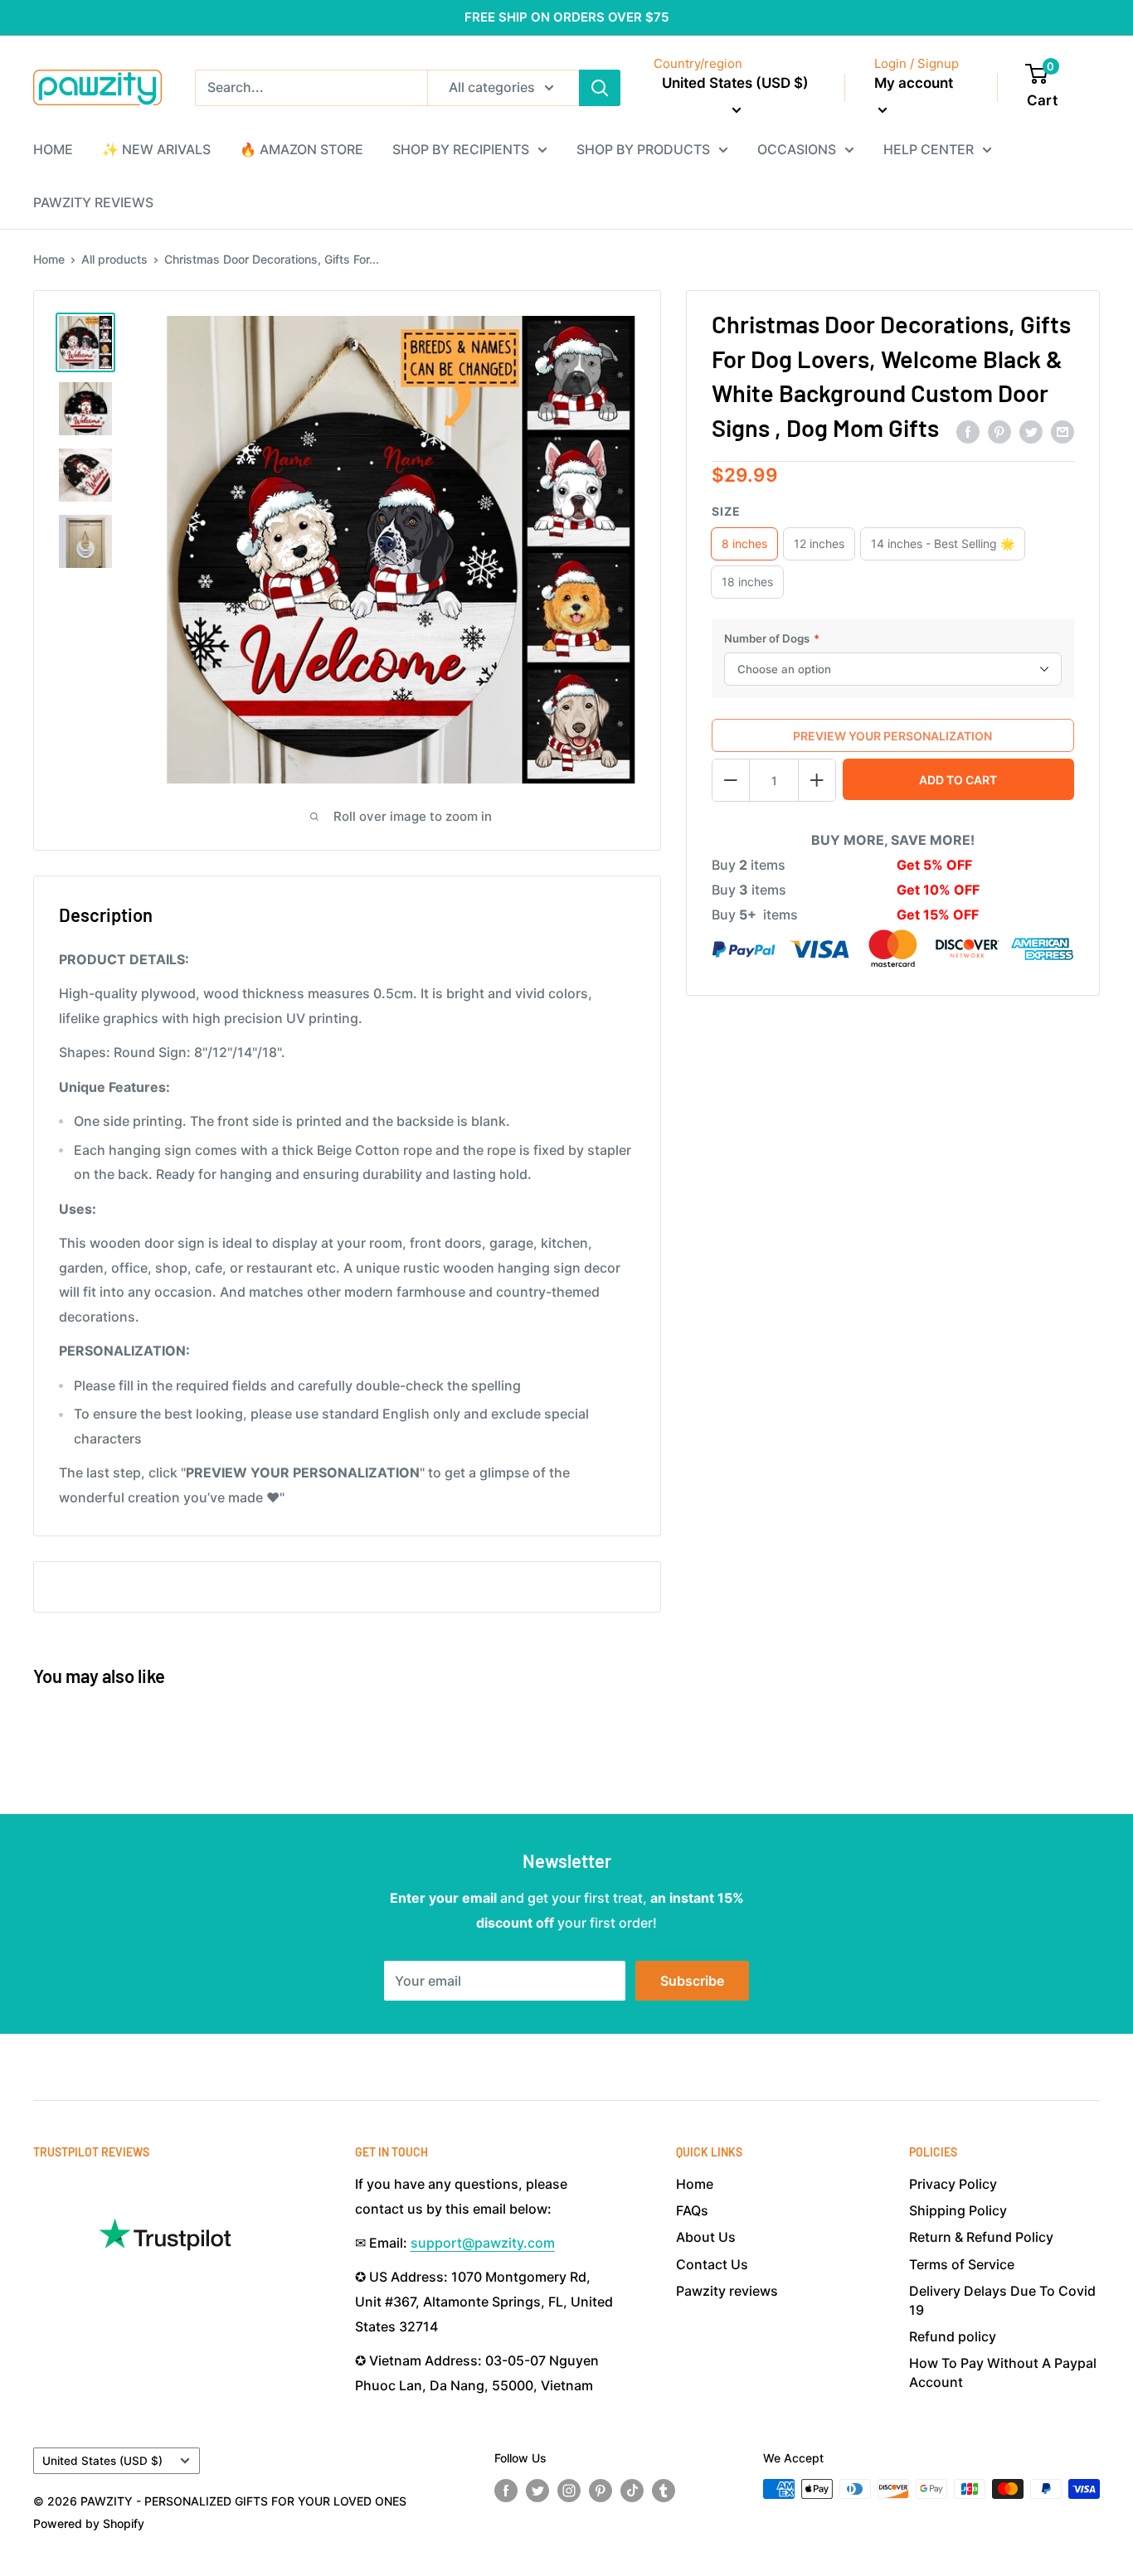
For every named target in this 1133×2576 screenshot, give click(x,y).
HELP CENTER (929, 149)
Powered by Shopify (89, 2523)
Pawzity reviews (727, 2291)
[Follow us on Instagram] (569, 2491)
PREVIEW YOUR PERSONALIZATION (892, 736)
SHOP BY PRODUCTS (643, 149)
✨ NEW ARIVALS (156, 149)
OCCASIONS (797, 149)
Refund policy (953, 2336)
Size (726, 511)
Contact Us (712, 2264)
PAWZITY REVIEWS (93, 202)
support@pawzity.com (483, 2243)
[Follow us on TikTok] (632, 2491)
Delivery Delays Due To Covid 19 (1002, 2300)
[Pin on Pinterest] (999, 432)
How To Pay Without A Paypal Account (1003, 2372)
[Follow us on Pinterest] (601, 2491)
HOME (53, 149)
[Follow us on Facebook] (506, 2491)
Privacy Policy (953, 2184)
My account (914, 83)
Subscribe (692, 1981)
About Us (706, 2237)
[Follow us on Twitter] (537, 2491)
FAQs (692, 2210)
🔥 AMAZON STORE (301, 149)
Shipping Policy (958, 2210)
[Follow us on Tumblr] (664, 2491)
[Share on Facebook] (968, 432)
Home (49, 259)
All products (114, 259)
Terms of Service (962, 2264)
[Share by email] (1062, 432)
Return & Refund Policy (981, 2237)
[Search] (600, 88)
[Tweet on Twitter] (1031, 432)
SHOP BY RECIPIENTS (461, 149)
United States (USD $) (102, 2461)
